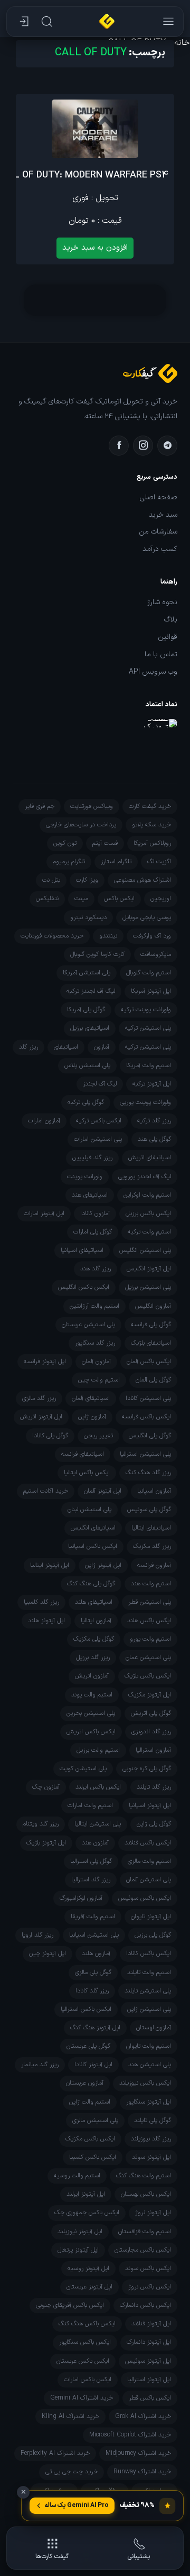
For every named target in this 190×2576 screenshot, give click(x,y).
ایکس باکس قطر (150, 2398)
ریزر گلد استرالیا (91, 1880)
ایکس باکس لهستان (146, 2194)
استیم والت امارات (90, 1805)
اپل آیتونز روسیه (88, 2268)
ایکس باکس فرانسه (146, 1417)
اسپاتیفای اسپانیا (82, 1250)
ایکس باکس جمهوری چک (87, 2213)
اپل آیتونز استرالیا (149, 2380)
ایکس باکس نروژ (150, 2287)
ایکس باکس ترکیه (99, 1121)
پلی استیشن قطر (150, 1602)
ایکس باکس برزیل (148, 1213)
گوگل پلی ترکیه (86, 1102)
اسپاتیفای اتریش (150, 1158)
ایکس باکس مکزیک (90, 2139)
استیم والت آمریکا (149, 1065)
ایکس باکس (119, 899)
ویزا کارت (87, 880)
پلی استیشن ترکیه (148, 1028)
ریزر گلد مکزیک (152, 1546)
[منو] (167, 22)
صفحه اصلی (159, 498)
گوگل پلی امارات (93, 1232)
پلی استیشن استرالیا (145, 1454)
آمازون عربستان (85, 2083)
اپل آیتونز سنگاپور (149, 2102)
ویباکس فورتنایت (92, 806)
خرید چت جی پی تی (72, 2472)
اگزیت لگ (159, 862)
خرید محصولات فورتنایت (52, 936)
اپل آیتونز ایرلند (86, 2194)
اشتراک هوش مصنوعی (142, 880)
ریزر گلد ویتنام (41, 1824)
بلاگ (171, 620)
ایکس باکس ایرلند (98, 1787)
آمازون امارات (44, 1121)
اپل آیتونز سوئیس (148, 2361)
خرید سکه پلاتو (151, 825)
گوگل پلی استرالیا (91, 1861)
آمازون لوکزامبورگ (81, 1898)
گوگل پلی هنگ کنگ (91, 1584)
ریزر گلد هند (96, 1269)
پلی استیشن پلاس (87, 1065)
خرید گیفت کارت (150, 806)
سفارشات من (158, 532)
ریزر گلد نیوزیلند (151, 2139)
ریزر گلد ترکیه (154, 1121)
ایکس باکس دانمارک (145, 2305)
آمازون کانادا (95, 1213)
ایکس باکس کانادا (149, 1953)
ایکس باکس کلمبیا (93, 2157)
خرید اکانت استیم (46, 1491)
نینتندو (108, 936)
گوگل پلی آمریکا (86, 1010)
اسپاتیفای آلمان (91, 1398)
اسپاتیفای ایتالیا (151, 1528)
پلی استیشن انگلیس (145, 1250)
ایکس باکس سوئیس (145, 1898)
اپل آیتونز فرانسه (45, 1361)
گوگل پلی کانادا (50, 1436)
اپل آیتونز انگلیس (149, 1269)
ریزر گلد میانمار (40, 2065)
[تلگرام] (167, 446)
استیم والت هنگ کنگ (144, 2176)
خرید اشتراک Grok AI (143, 2416)
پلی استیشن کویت (83, 1769)
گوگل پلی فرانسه (151, 1325)
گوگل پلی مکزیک (94, 1639)
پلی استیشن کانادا (148, 1398)
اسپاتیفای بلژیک (151, 1343)
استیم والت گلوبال (149, 973)
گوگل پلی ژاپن (154, 1824)
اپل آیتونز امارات (44, 1213)
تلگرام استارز (116, 862)
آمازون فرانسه (154, 1565)
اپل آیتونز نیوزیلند (80, 2232)
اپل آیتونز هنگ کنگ (95, 2028)
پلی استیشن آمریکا (87, 973)
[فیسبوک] (119, 446)
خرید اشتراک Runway (142, 2472)
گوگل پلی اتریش (151, 1713)
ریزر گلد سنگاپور (95, 1343)
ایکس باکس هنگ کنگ (87, 2324)
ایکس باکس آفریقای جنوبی (70, 2305)
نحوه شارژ (162, 603)
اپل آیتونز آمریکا (151, 991)
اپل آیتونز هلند (46, 1621)
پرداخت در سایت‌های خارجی (81, 825)
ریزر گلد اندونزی (151, 1732)
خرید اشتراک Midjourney (138, 2453)
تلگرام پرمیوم (69, 862)
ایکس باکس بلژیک (148, 1676)
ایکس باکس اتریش (91, 1732)
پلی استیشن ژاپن (149, 2009)
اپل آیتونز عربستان (89, 2287)
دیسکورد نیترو (88, 917)
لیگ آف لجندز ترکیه (91, 991)
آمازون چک (46, 1787)
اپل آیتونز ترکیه (152, 1084)
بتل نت (51, 880)
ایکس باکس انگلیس (84, 1287)
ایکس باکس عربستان (83, 2361)
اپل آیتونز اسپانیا (150, 1805)
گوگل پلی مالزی (93, 1972)
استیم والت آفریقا (93, 1917)
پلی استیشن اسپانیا (94, 1935)
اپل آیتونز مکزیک (150, 1695)
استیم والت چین (99, 1380)
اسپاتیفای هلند (94, 1602)
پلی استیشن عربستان (88, 1325)
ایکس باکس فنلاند (148, 1843)
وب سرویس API (153, 672)
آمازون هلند (96, 1953)
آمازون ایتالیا (96, 1621)
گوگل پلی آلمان (153, 1380)
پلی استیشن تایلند (148, 1991)
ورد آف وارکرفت (152, 936)
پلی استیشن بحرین (91, 1713)
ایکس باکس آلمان (149, 1361)
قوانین (168, 637)
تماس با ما (161, 655)
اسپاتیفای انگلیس (93, 1528)
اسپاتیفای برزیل (90, 1028)
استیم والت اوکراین (147, 1195)
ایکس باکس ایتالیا (87, 1473)
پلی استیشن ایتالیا (98, 1824)
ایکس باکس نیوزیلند (145, 2083)
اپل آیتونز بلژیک (46, 1843)
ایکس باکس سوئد (148, 2268)
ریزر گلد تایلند (154, 1787)
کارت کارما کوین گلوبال (97, 954)
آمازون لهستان (154, 2028)
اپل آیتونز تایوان (151, 1917)
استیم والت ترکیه (149, 1232)
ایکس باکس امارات (88, 2380)
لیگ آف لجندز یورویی (145, 1177)
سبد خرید (163, 515)
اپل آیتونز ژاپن (103, 1565)
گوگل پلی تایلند (153, 2120)
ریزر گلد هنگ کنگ (148, 1473)
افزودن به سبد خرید (95, 248)
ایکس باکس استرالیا (86, 2009)
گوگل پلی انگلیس (150, 1436)
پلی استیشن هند (150, 2065)
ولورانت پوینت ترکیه (146, 1010)
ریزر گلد (28, 1047)
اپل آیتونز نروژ (153, 2213)
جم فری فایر (40, 806)
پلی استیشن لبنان (89, 1509)
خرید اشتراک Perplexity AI (55, 2453)
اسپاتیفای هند (90, 1195)
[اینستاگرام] (143, 446)
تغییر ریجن (98, 1436)
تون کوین (65, 843)
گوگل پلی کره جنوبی (147, 1769)
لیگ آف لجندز (100, 1084)
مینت (81, 899)
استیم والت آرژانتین (94, 1306)
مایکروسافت (156, 954)
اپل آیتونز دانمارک (149, 2342)
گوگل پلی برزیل (153, 1935)
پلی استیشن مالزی (95, 2120)
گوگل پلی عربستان (88, 2046)
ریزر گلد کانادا (92, 1991)
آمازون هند (95, 1843)
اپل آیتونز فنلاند (151, 2324)
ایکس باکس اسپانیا (93, 1546)
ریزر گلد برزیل (93, 1657)
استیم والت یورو (150, 1639)
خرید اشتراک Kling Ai (70, 2416)
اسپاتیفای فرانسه (83, 1454)
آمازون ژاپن (92, 1417)
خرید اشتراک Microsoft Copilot (130, 2435)
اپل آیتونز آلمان (103, 1491)
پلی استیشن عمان (148, 1657)
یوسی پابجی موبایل (147, 917)
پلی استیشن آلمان (149, 1880)
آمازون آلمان (96, 1361)
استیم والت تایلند (149, 1972)
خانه (182, 43)
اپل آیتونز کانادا (93, 2065)
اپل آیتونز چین (47, 1953)
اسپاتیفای (66, 1047)
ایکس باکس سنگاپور (85, 2342)
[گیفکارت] (107, 22)
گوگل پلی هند (154, 1139)
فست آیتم (105, 843)
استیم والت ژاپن (90, 2102)
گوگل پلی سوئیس (149, 1509)
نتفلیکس (47, 899)
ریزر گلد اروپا (37, 1935)
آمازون (102, 1047)
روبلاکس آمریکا (152, 843)
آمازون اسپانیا (154, 1491)
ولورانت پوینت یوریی (145, 1102)
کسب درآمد (160, 549)
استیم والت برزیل (98, 1750)
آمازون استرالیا (153, 1750)
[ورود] (23, 22)
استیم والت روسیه (77, 2176)
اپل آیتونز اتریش (41, 1417)
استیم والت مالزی (149, 1861)
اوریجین (161, 899)
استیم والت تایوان (149, 2046)
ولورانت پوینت (85, 1177)
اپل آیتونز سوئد (151, 2157)
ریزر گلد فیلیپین (92, 1158)
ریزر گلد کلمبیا (41, 1602)
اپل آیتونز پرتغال (78, 2250)
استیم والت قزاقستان (145, 2232)
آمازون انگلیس (153, 1306)
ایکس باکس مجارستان (143, 2250)
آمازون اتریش (92, 1676)
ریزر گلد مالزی (39, 1398)
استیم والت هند (151, 1584)
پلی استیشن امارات (98, 1139)
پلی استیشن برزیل (148, 1287)
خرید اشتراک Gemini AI (82, 2398)
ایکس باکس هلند (149, 1621)
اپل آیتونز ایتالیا (50, 1565)
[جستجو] (46, 22)
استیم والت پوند (92, 1695)
